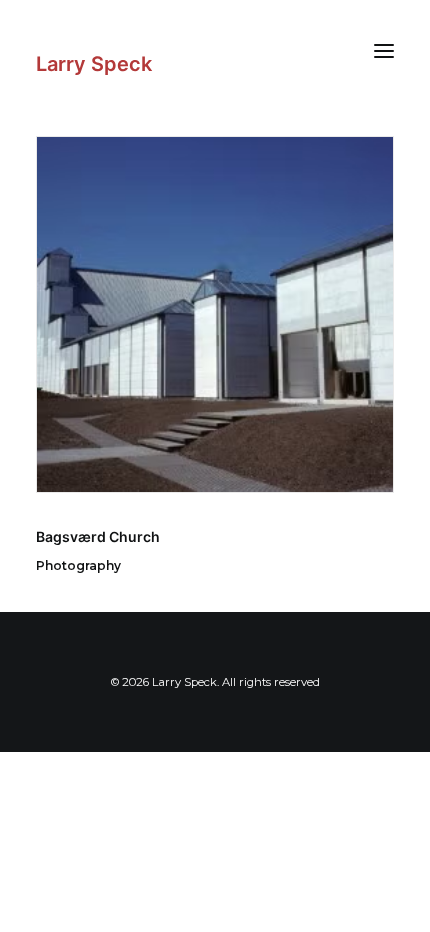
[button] (384, 50)
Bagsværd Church (98, 536)
